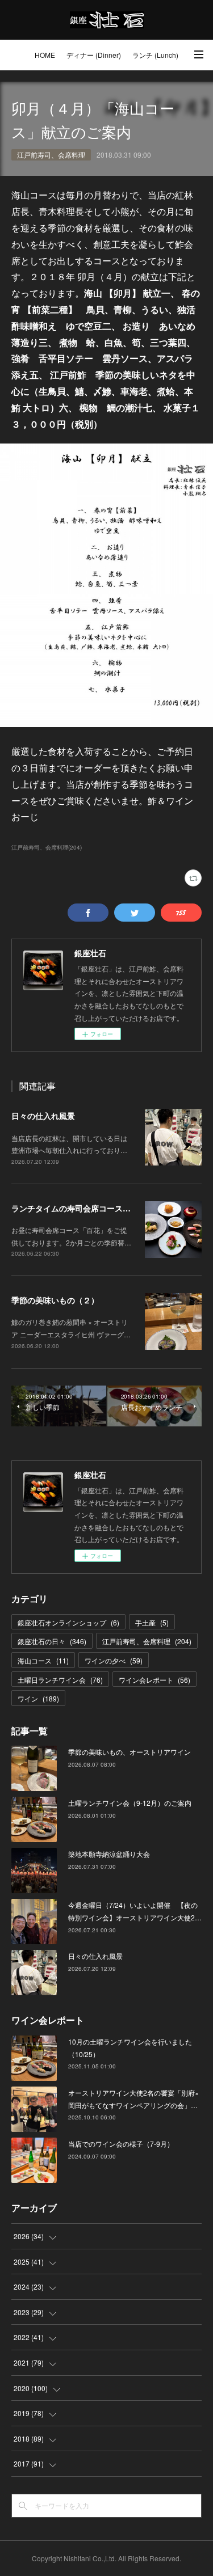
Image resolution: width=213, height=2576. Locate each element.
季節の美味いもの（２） (55, 1300)
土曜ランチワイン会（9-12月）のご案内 (130, 1803)
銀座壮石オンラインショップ (68, 1622)
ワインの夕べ (114, 1660)
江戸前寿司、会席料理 (51, 155)
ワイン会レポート (154, 1680)
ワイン (38, 1698)
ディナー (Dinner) (94, 55)
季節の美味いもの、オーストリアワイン (130, 1752)
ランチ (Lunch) (155, 55)
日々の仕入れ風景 (43, 1116)
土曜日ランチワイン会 (60, 1680)
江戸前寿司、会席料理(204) (47, 847)
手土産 (152, 1622)
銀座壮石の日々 (52, 1641)
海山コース (43, 1660)
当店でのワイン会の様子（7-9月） (121, 2144)
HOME (45, 55)
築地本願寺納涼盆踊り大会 (109, 1854)
